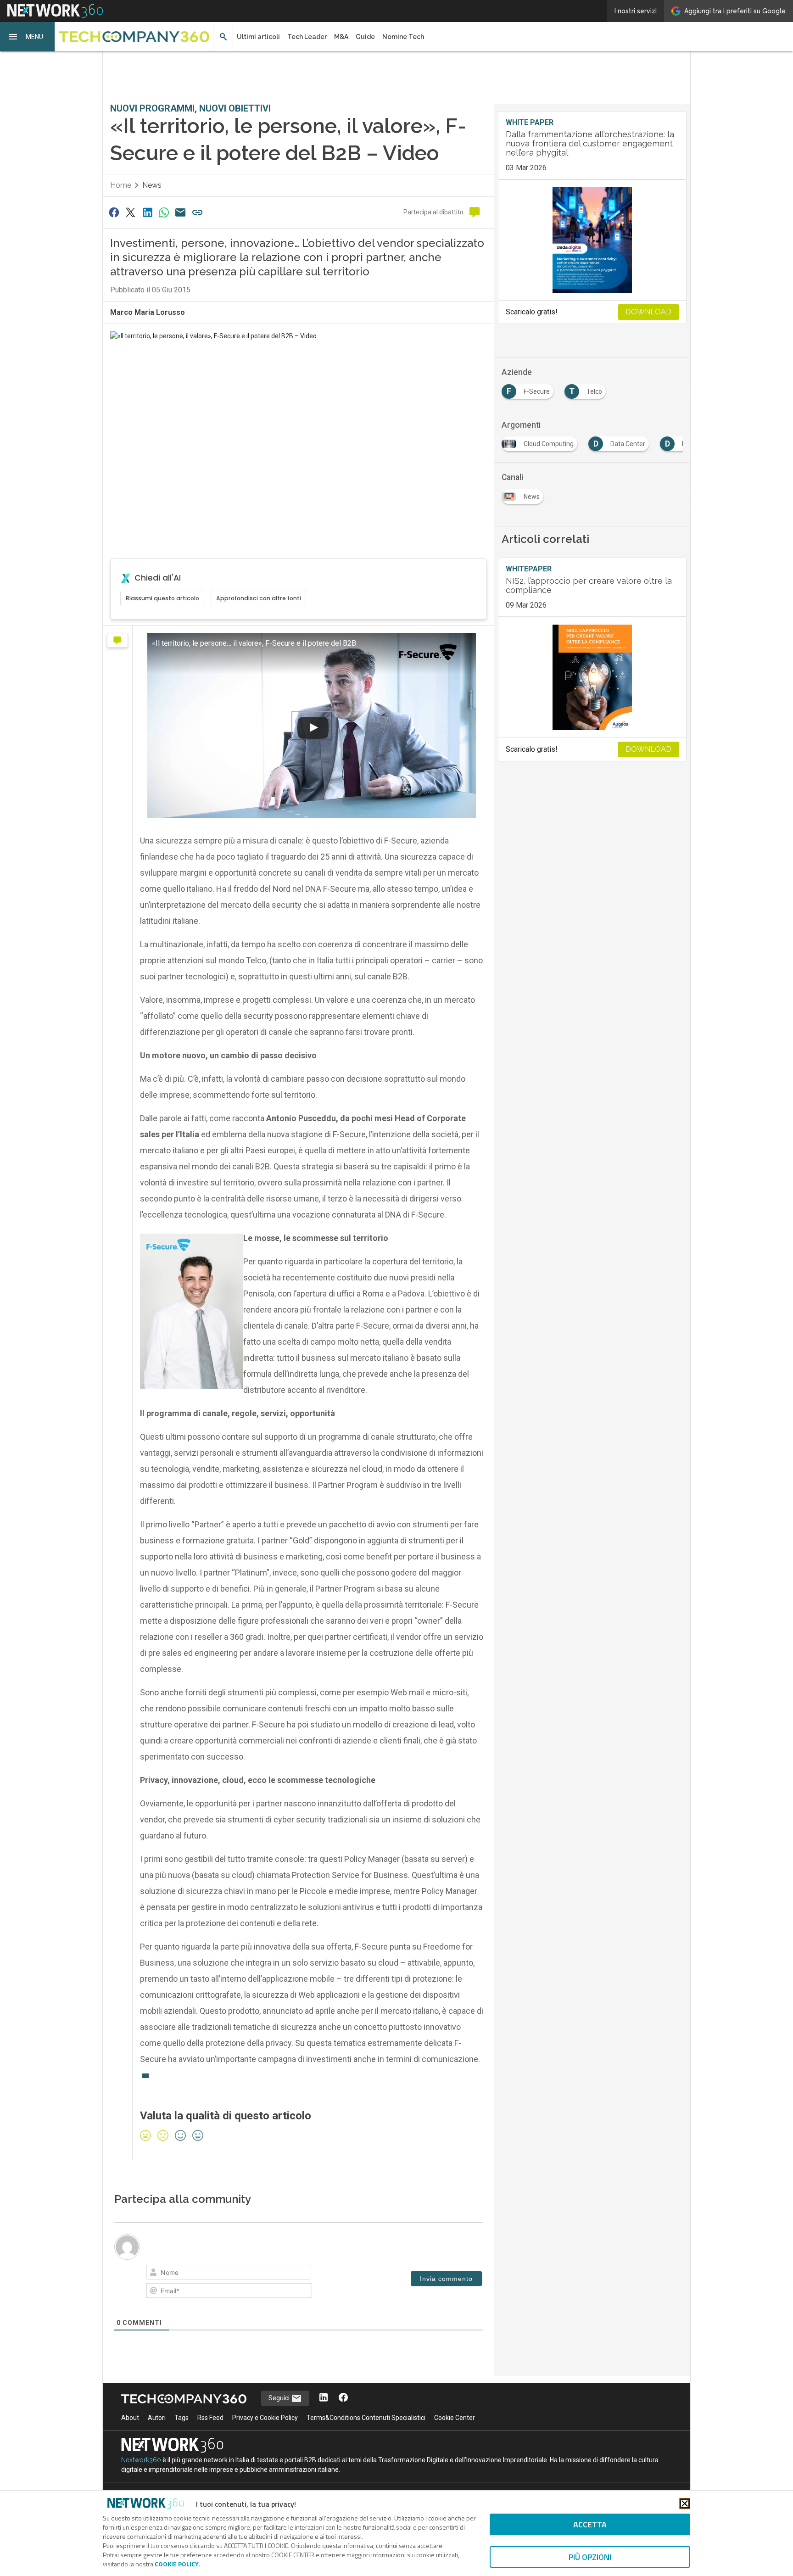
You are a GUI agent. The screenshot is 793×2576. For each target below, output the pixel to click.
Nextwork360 (141, 2460)
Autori (157, 2418)
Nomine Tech (403, 37)
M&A (341, 37)
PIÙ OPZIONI (590, 2557)
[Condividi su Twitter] (130, 212)
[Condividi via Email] (181, 212)
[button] (28, 37)
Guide (365, 37)
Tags (181, 2418)
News (152, 185)
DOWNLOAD (648, 312)
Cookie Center (455, 2418)
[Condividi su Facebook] (114, 212)
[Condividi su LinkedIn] (147, 212)
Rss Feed (210, 2418)
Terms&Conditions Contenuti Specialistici (366, 2418)
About (130, 2418)
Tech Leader (307, 37)
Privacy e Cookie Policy (265, 2418)
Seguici (280, 2398)
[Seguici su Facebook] (343, 2398)
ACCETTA (590, 2524)
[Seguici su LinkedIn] (324, 2398)
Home (121, 185)
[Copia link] (197, 212)
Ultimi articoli (258, 37)
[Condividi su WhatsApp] (164, 212)
